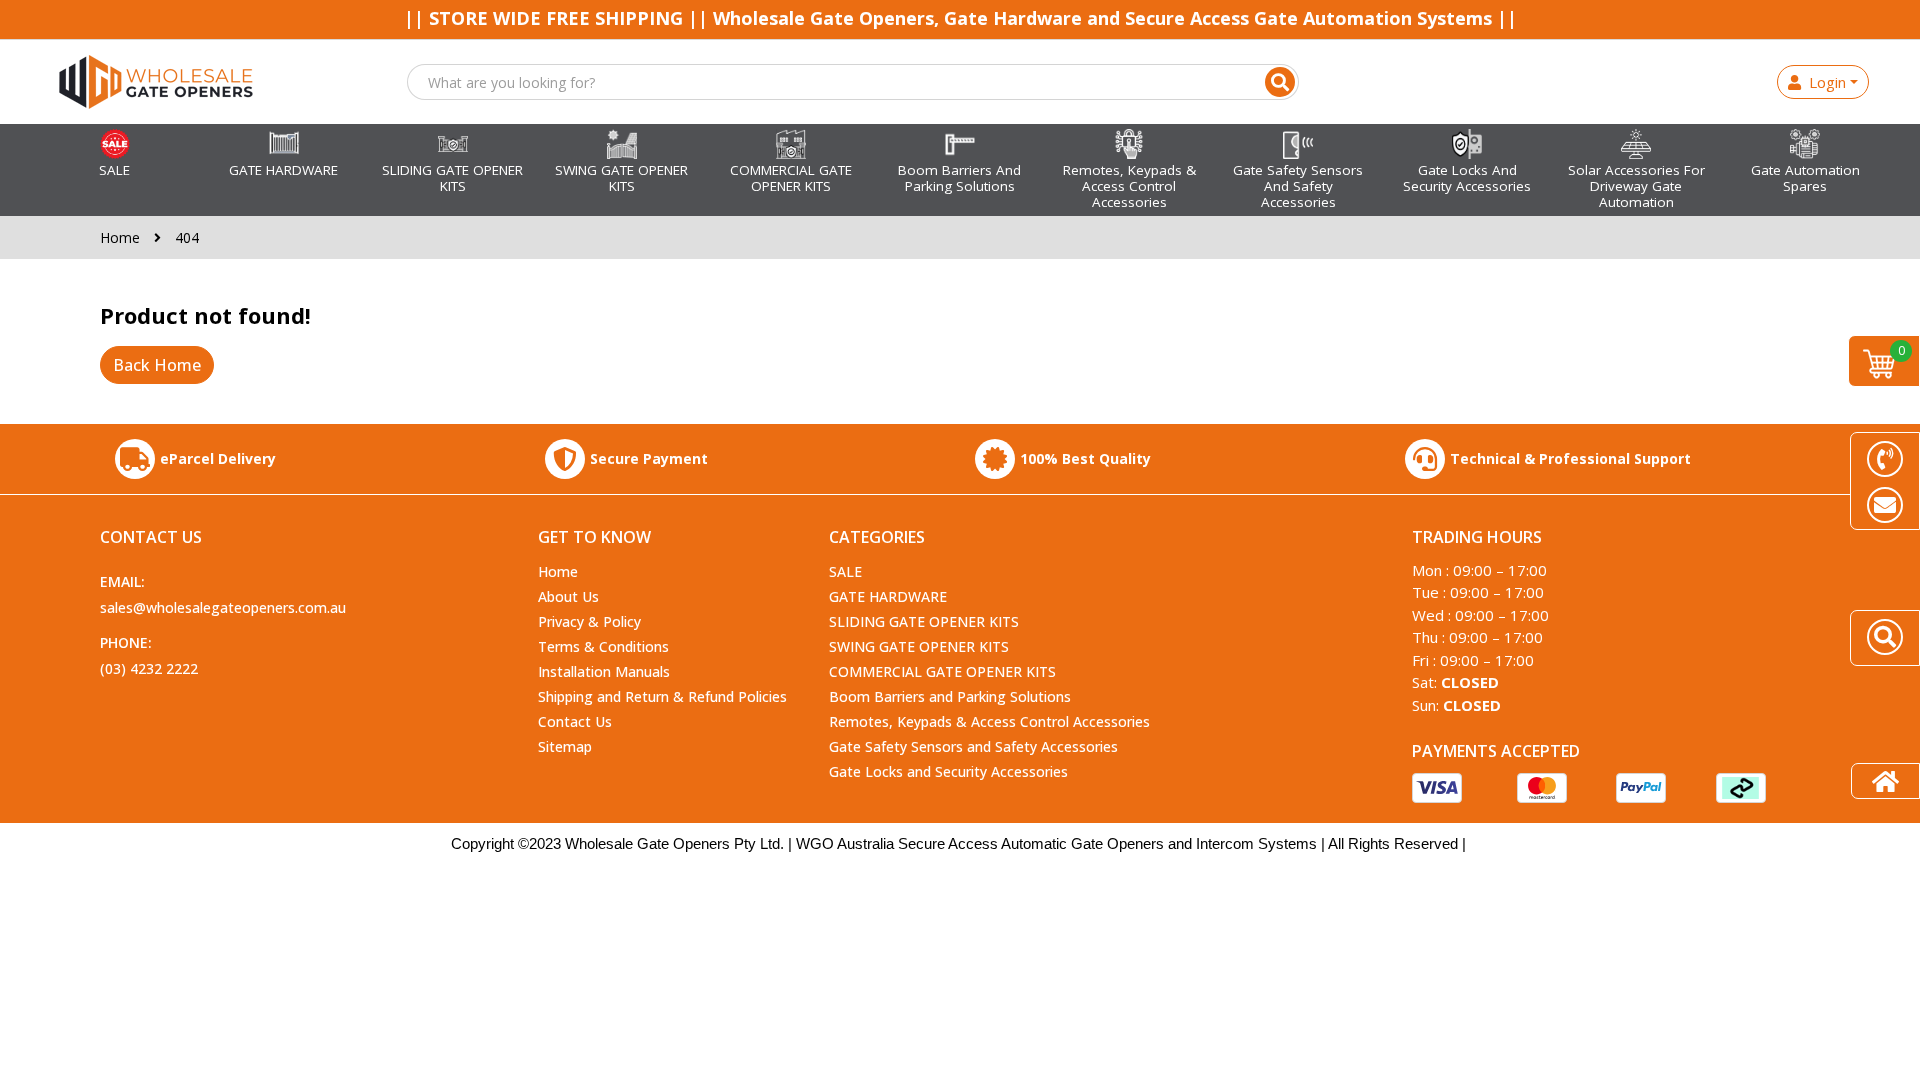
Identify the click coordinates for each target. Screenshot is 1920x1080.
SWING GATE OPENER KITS (919, 646)
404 (187, 237)
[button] (1280, 82)
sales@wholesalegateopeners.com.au (223, 607)
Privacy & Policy (589, 621)
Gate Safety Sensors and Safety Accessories (973, 746)
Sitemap (565, 746)
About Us (568, 596)
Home (122, 237)
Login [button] (1823, 82)
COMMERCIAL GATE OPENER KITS (942, 671)
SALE (845, 571)
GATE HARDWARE (888, 596)
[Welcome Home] (1885, 781)
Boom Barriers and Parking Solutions (950, 696)
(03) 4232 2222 (149, 668)
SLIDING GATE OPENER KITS (924, 621)
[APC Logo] (156, 80)
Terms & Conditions (603, 646)
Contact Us (575, 721)
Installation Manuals (604, 671)
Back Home (157, 365)
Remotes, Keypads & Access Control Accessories (989, 721)
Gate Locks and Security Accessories (948, 771)
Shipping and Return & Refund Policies (662, 696)
